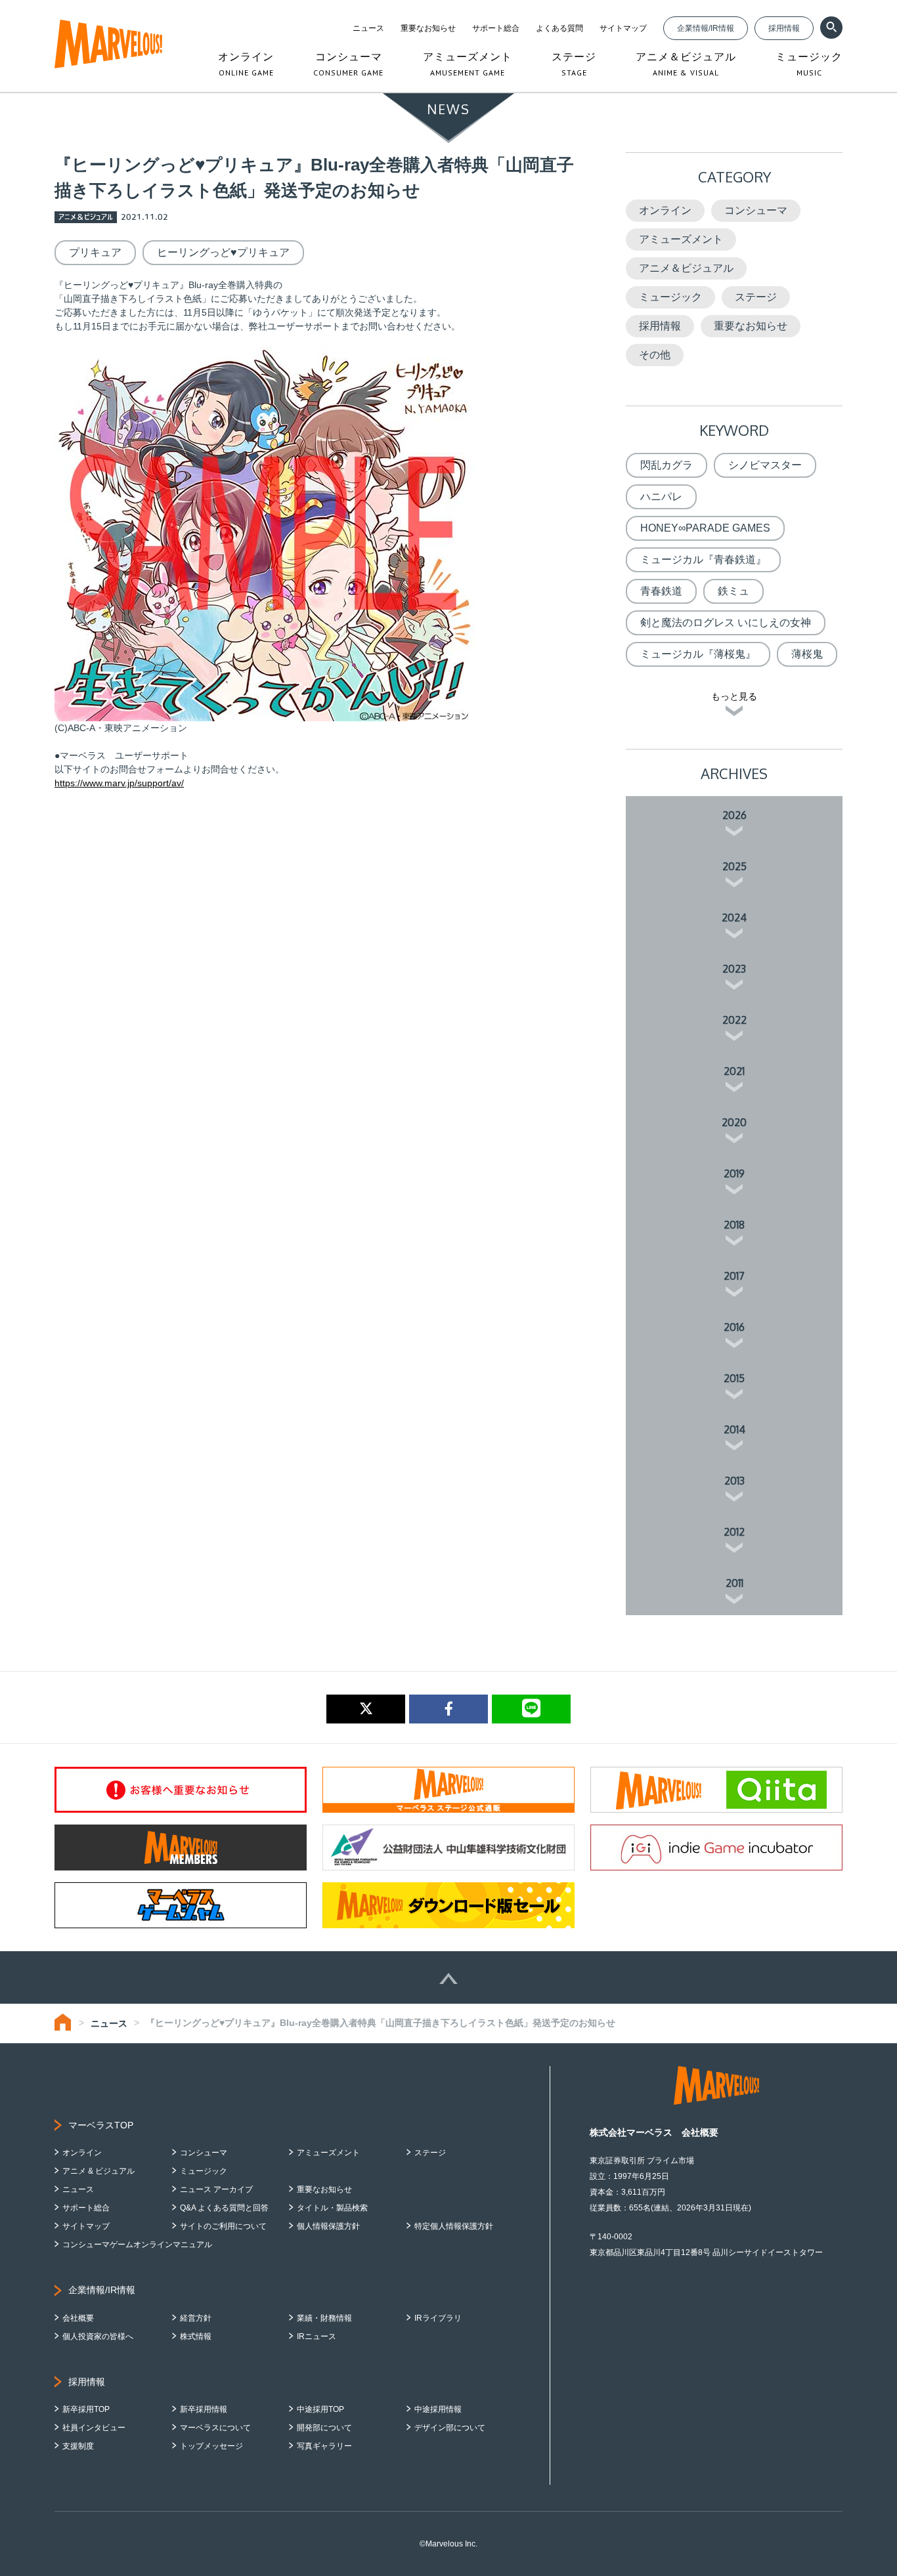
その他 (655, 355)
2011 (734, 1583)
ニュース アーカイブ (216, 2189)
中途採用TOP (320, 2409)
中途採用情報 (438, 2409)
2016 (734, 1327)
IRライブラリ (438, 2318)
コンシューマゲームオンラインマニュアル (137, 2245)
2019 (734, 1173)
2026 (734, 815)
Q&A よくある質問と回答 (224, 2208)
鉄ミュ (733, 591)
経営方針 (196, 2318)
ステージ (756, 297)
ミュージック (670, 297)
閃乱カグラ (667, 465)
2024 (734, 918)
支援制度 (78, 2446)
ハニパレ (661, 496)
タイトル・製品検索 (332, 2208)
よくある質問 (559, 28)
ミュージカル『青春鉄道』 (703, 560)
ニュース (368, 28)
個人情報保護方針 (328, 2226)
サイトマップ (623, 28)
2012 (734, 1532)
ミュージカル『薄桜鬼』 (698, 654)
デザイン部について (450, 2428)
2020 (734, 1122)
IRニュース (317, 2336)
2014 (734, 1429)
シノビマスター (765, 465)
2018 (734, 1225)
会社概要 (78, 2318)
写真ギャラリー (324, 2446)
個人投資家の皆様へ (98, 2336)
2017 (734, 1276)
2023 (734, 969)
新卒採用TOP (86, 2409)
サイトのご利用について (223, 2226)
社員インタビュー (94, 2428)
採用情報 (784, 28)
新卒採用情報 (204, 2409)
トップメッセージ (211, 2446)
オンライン (665, 210)
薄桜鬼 (807, 654)
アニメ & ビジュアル (98, 2171)
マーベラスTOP (101, 2125)
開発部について (324, 2428)
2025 (734, 866)
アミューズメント (681, 239)
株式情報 (196, 2336)
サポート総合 (496, 28)
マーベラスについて (215, 2428)
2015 (734, 1378)
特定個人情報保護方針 (454, 2226)
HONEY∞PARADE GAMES (705, 528)
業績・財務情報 (324, 2318)
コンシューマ (756, 210)
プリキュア (95, 252)
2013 (734, 1481)
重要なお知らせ (428, 28)
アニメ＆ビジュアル (686, 268)
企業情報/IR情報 (706, 28)
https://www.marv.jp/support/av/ (119, 783)
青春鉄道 (661, 591)
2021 (734, 1071)
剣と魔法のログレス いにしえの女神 (726, 623)
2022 (734, 1020)
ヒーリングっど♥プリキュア (223, 252)
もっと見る (734, 696)
